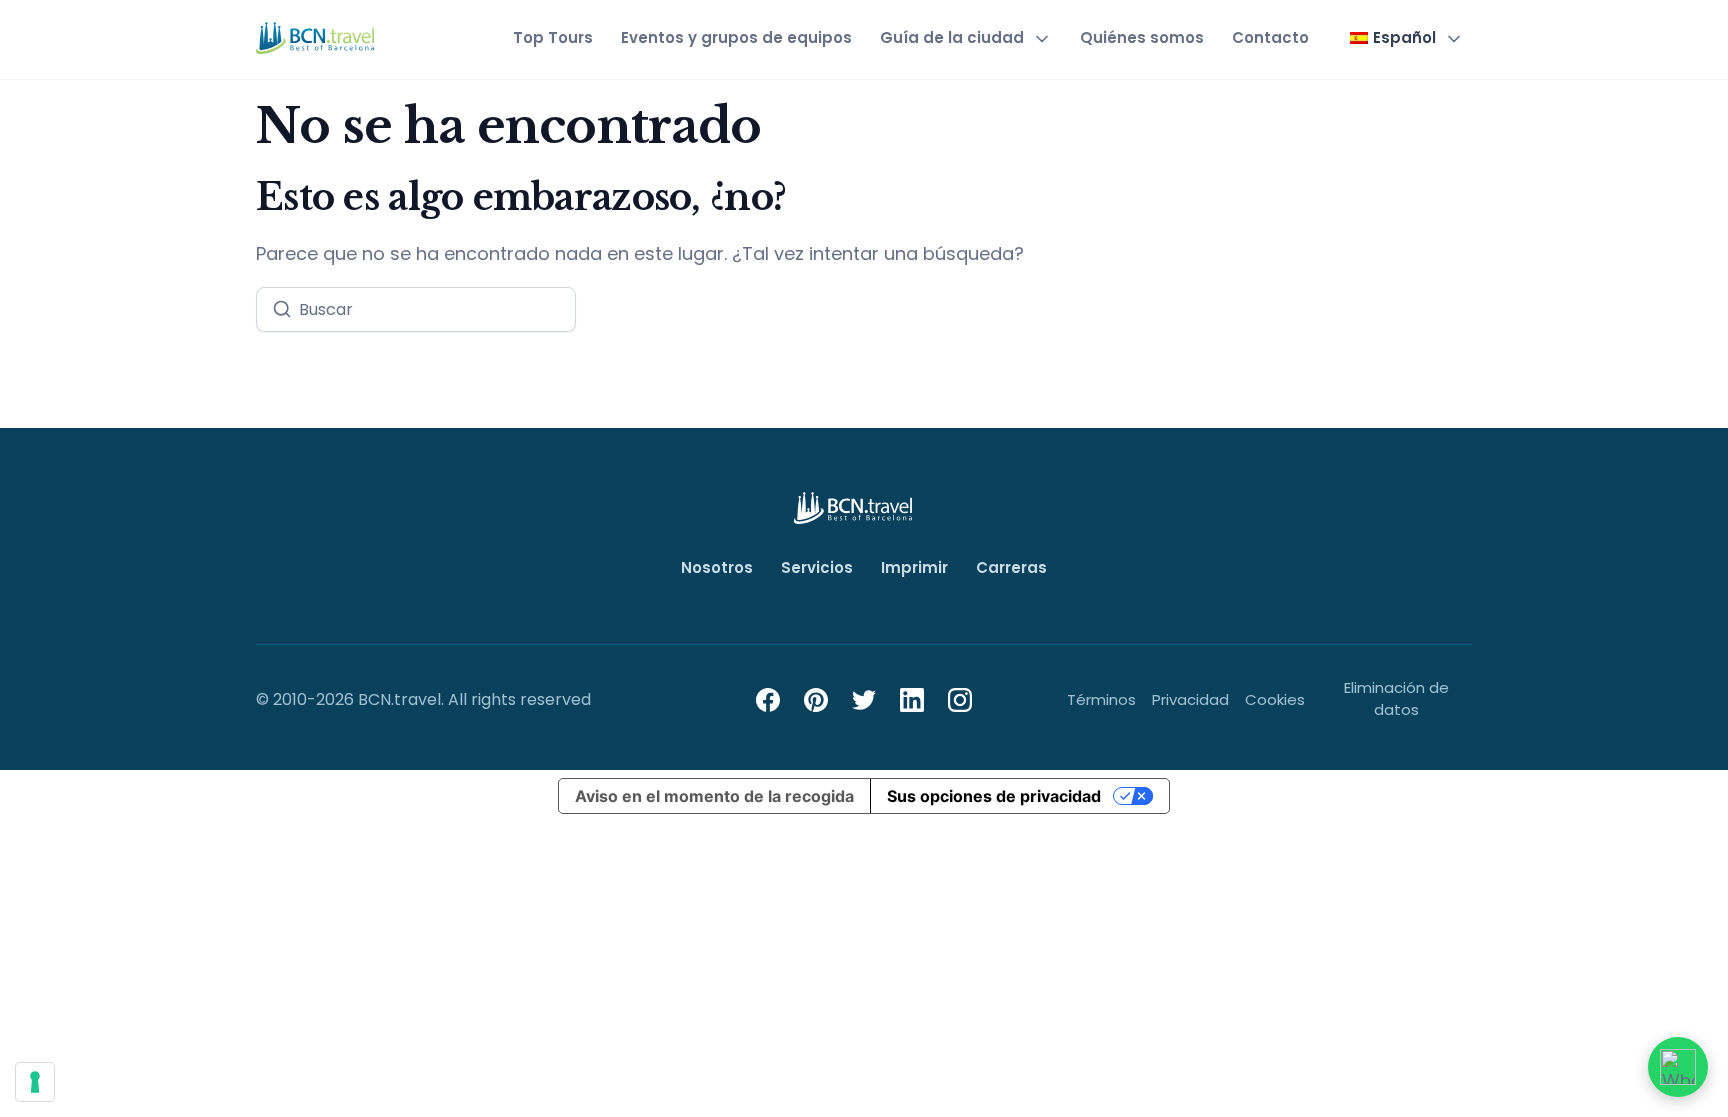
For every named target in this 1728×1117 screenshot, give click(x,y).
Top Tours (553, 37)
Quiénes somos (1142, 37)
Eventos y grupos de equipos (736, 37)
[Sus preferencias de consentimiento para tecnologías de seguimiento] (35, 1082)
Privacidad (1190, 699)
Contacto (1270, 37)
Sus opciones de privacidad (994, 796)
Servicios (817, 567)
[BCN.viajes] (315, 38)
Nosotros (717, 567)
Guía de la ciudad (952, 37)
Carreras (1011, 567)
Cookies (1275, 699)
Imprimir (914, 567)
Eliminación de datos (1396, 699)
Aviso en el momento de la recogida (714, 796)
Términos (1101, 699)
